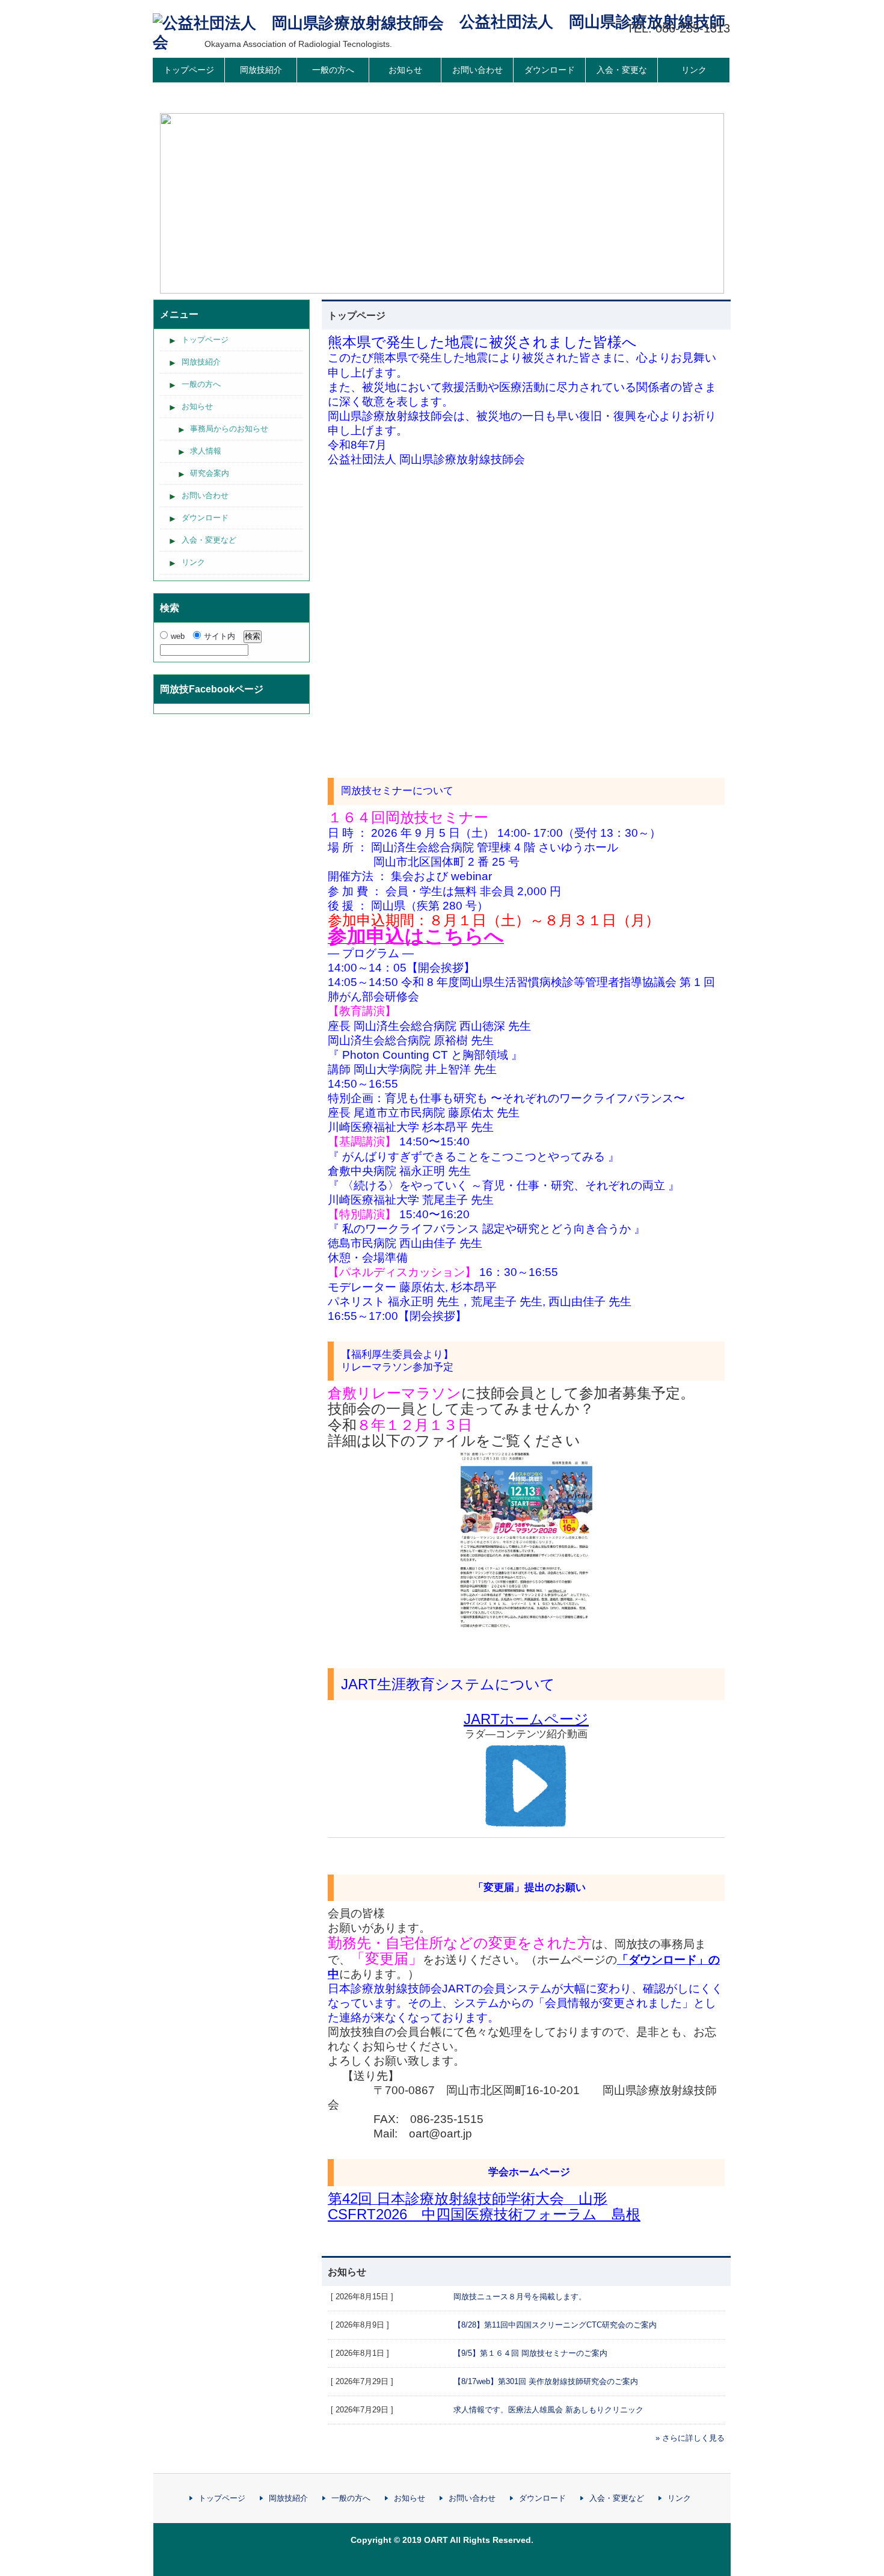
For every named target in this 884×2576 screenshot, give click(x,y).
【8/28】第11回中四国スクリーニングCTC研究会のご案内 (555, 2325)
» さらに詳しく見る (690, 2438)
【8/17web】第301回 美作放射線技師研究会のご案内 (546, 2381)
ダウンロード (550, 70)
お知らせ (405, 70)
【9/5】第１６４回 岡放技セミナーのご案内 (530, 2353)
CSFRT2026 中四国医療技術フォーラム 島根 (484, 2214)
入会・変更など (622, 82)
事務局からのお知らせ (229, 429)
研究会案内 (210, 473)
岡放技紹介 (261, 70)
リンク (694, 70)
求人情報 (206, 451)
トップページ (189, 70)
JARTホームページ (526, 1719)
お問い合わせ (477, 70)
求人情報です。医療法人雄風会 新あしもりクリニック (548, 2410)
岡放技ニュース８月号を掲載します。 (520, 2297)
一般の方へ (333, 70)
